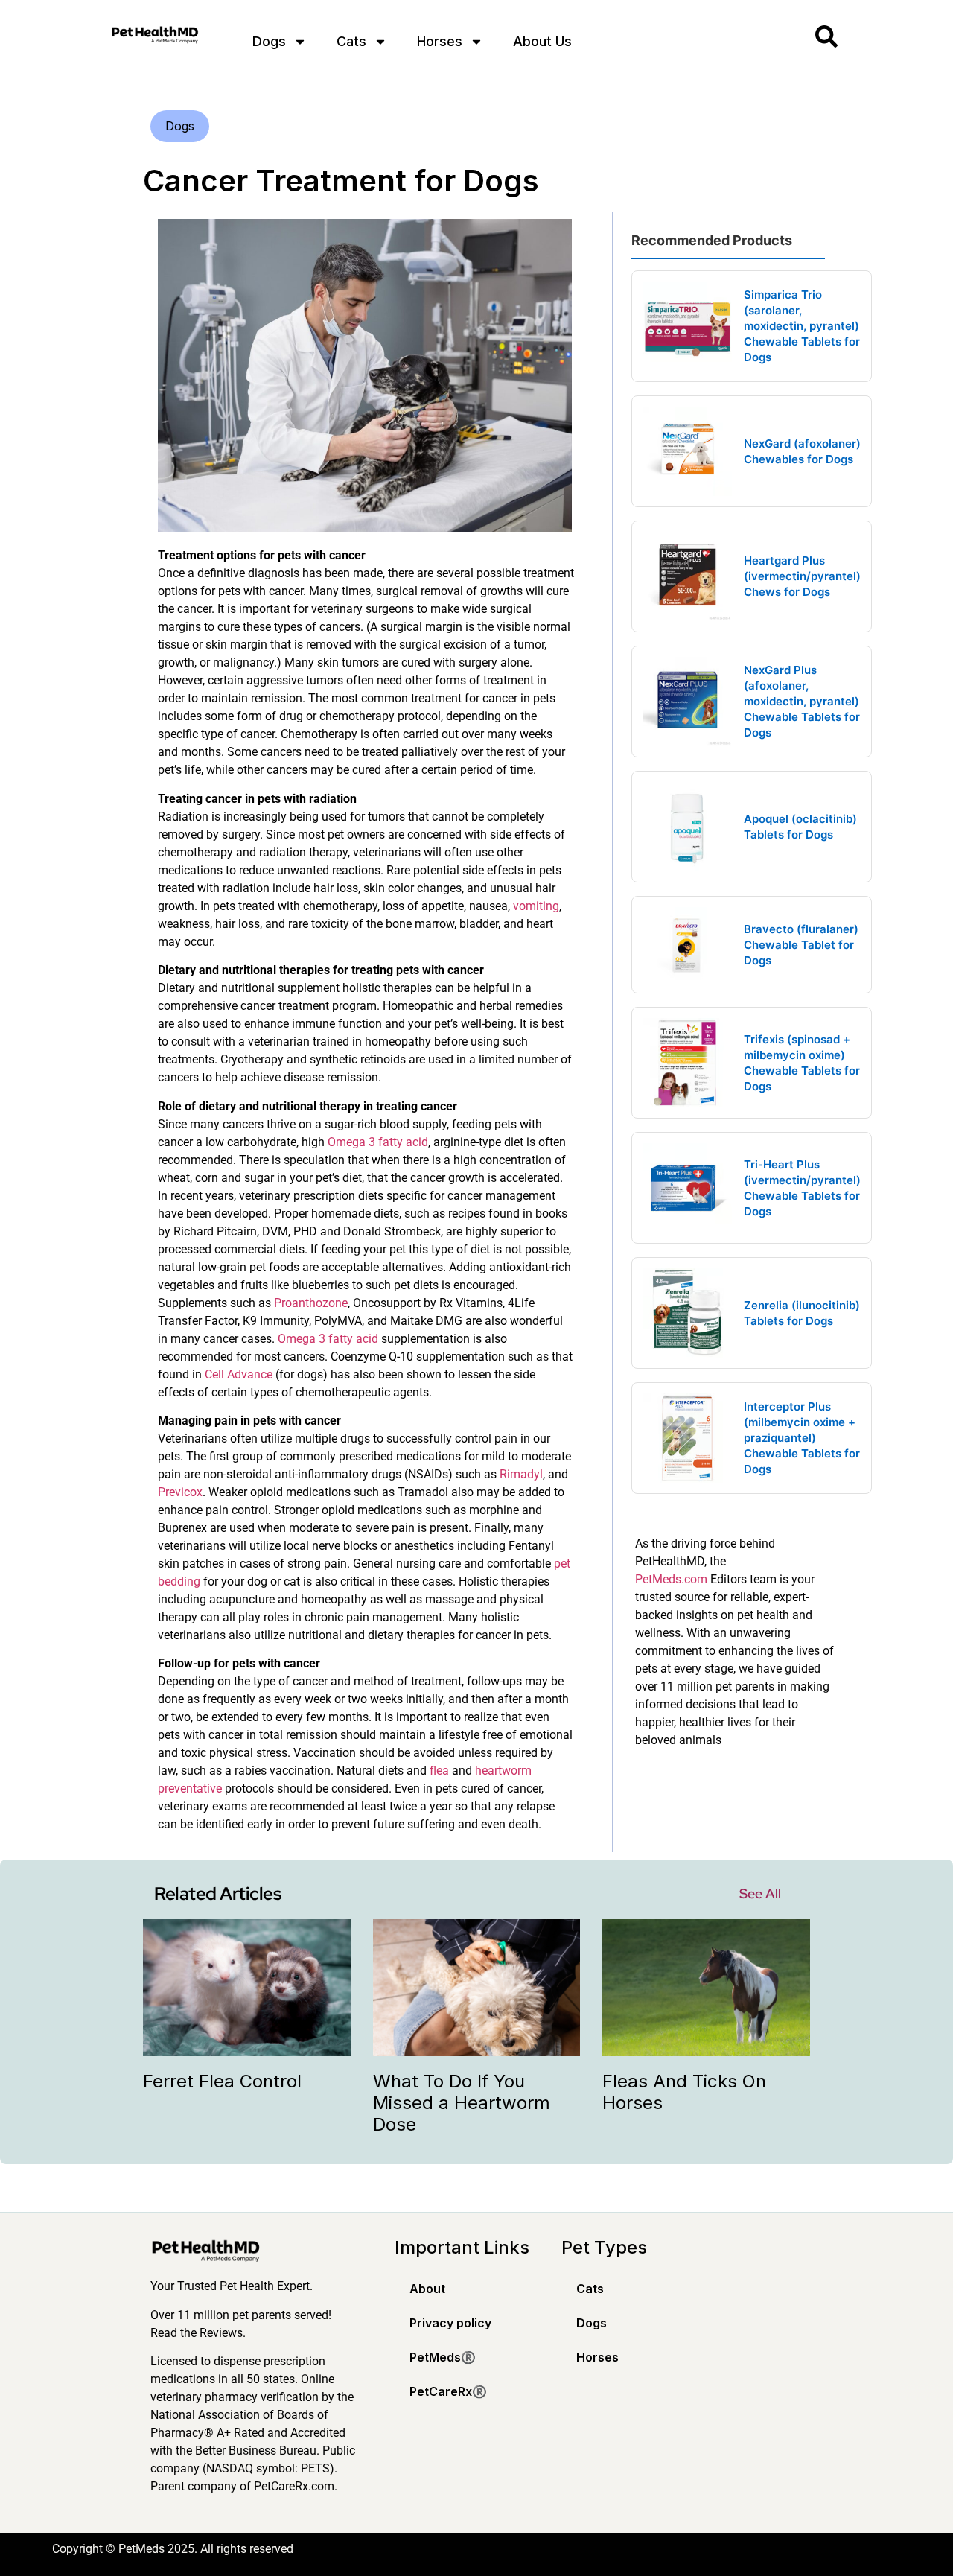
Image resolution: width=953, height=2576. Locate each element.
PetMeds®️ (443, 2357)
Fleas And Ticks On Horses (684, 2092)
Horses (440, 41)
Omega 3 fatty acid (378, 1142)
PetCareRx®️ (448, 2391)
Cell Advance (239, 1374)
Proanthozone (311, 1303)
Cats (351, 41)
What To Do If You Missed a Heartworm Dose (462, 2103)
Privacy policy (450, 2323)
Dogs (269, 41)
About (427, 2289)
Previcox (180, 1492)
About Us (542, 41)
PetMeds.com (671, 1579)
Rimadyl (521, 1474)
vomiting (536, 906)
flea (439, 1771)
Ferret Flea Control (222, 2081)
